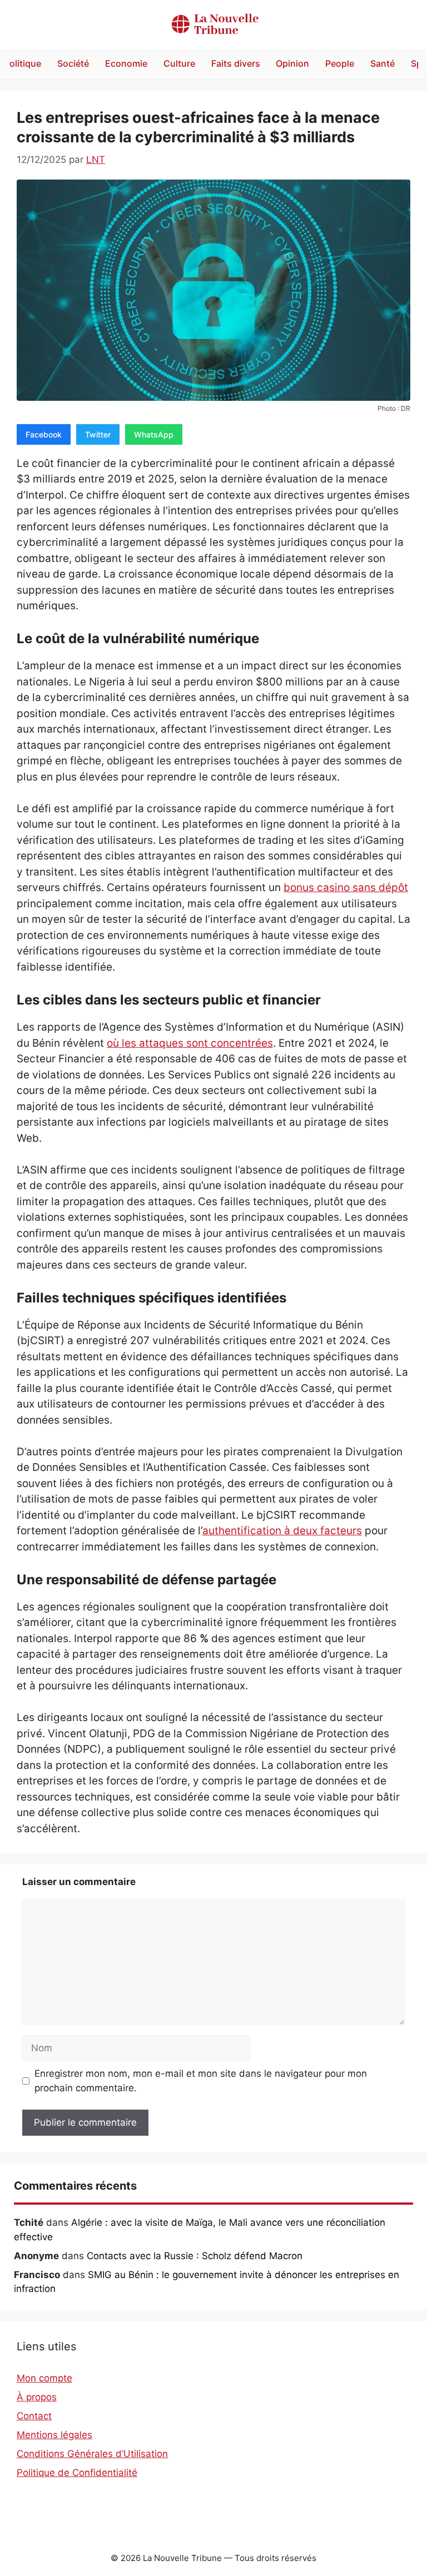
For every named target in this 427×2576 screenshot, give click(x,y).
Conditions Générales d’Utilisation (92, 2454)
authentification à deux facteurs (282, 1531)
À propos (37, 2397)
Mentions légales (54, 2435)
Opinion (292, 63)
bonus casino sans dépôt (346, 887)
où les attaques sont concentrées (190, 1043)
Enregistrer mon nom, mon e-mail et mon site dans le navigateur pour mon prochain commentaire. (201, 2081)
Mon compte (44, 2378)
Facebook (44, 434)
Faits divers (236, 63)
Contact (34, 2416)
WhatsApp (154, 434)
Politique (23, 63)
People (340, 63)
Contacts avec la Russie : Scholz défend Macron (195, 2256)
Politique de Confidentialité (77, 2473)
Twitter (98, 434)
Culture (179, 63)
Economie (126, 63)
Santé (383, 63)
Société (73, 63)
